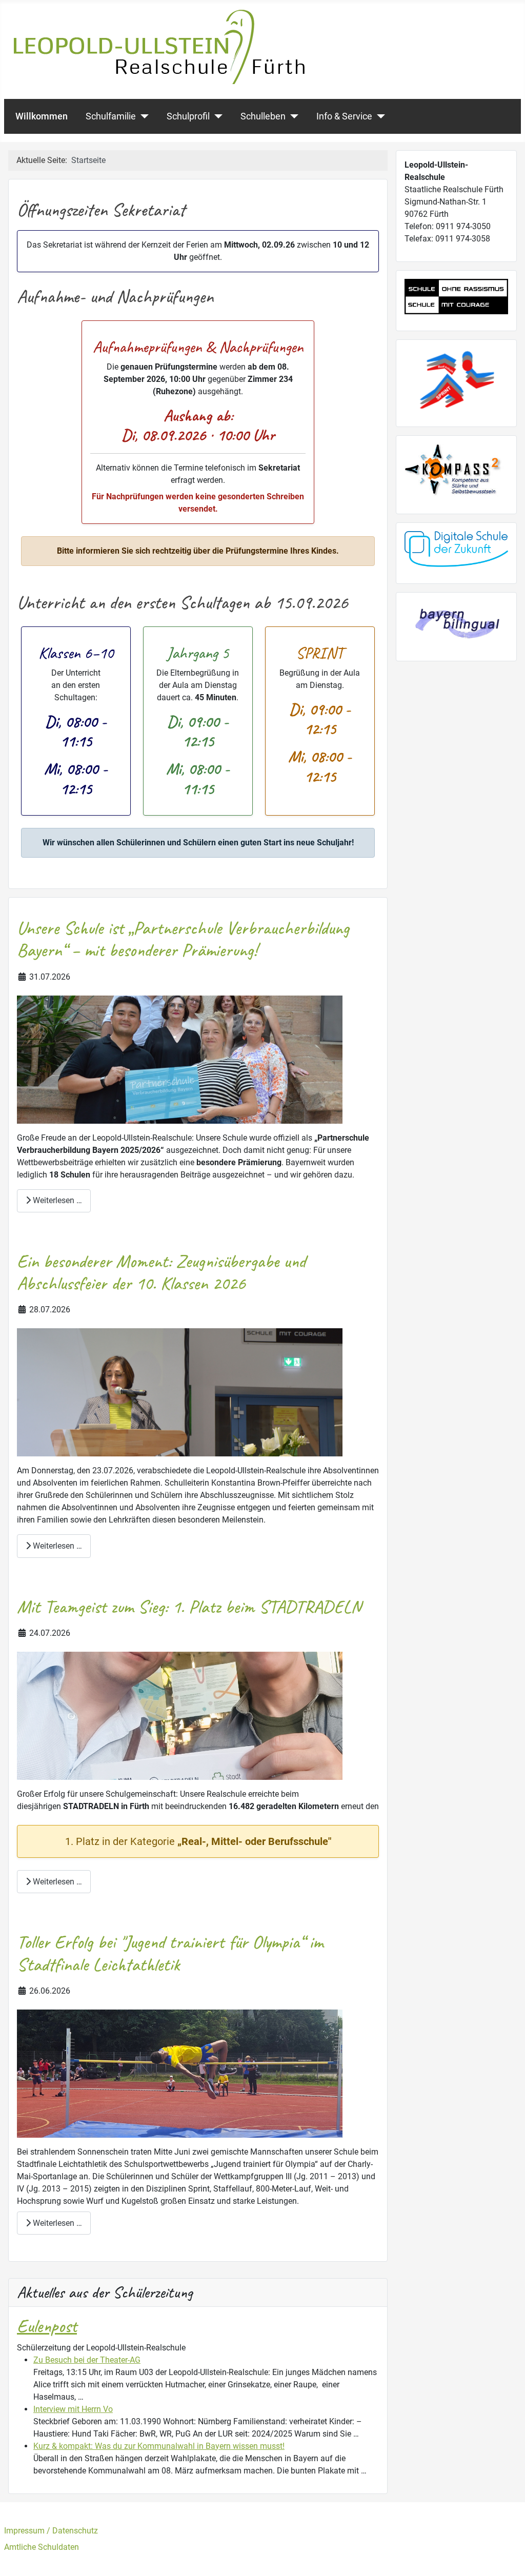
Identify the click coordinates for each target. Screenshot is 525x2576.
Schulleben (263, 116)
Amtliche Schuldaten (42, 2547)
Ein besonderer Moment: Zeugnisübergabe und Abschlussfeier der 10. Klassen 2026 (161, 1272)
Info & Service (344, 116)
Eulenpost (47, 2326)
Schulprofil (188, 116)
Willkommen (42, 116)
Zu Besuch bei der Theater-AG (87, 2360)
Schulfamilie (111, 116)
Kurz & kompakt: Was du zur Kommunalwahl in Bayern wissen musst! (159, 2446)
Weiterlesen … (56, 1200)
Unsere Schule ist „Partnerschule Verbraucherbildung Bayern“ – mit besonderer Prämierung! (183, 939)
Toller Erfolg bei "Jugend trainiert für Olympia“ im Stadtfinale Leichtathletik (170, 1953)
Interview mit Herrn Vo (73, 2409)
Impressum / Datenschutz (51, 2531)
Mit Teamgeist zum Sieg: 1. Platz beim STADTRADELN (189, 1607)
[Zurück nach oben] (507, 2557)
